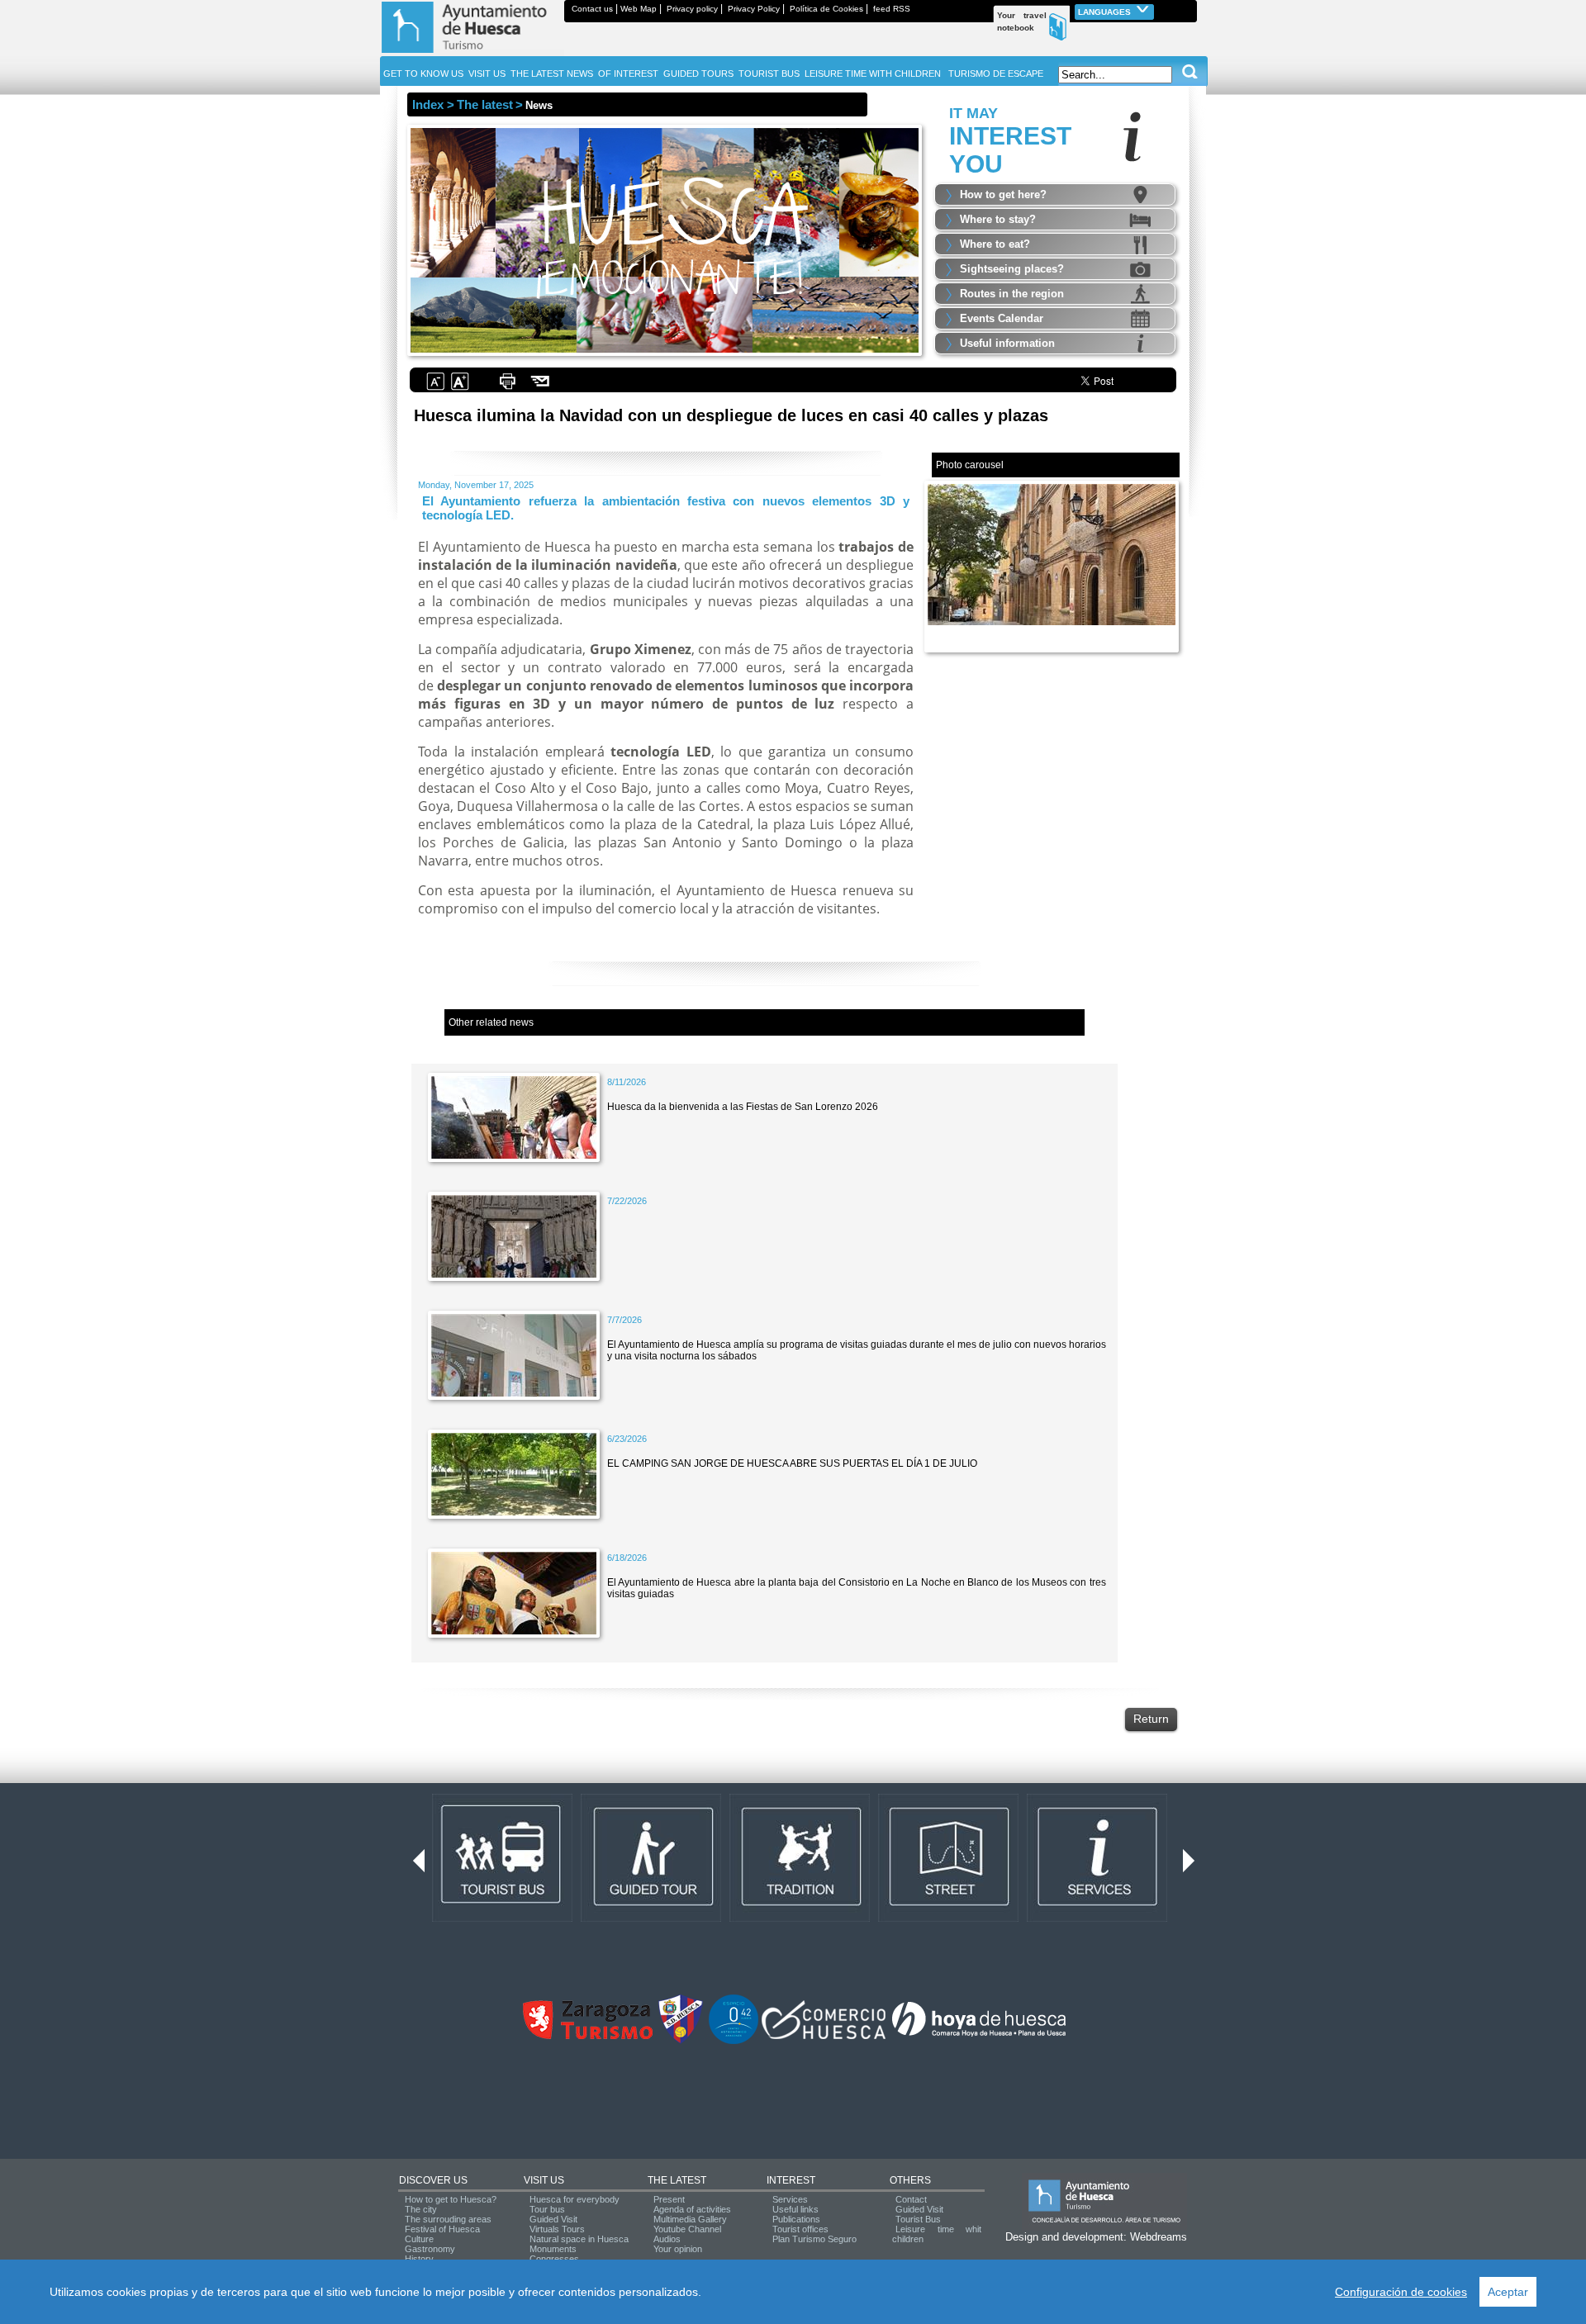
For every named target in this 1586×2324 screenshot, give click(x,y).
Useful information (1007, 343)
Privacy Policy (754, 9)
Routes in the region (1012, 294)
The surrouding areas (448, 2219)
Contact (911, 2199)
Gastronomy (430, 2249)
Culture (419, 2239)
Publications (796, 2219)
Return (1151, 1719)
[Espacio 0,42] (734, 2041)
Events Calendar (1002, 318)
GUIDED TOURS (698, 74)
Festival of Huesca (442, 2229)
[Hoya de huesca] (979, 2036)
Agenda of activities (692, 2209)
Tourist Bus (918, 2219)
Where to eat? (995, 244)
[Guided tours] (651, 1918)
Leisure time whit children (937, 2234)
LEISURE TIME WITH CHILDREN (873, 74)
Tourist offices (800, 2229)
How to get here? (1003, 194)
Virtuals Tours (557, 2229)
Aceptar (1508, 2292)
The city (421, 2209)
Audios (667, 2239)
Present (669, 2199)
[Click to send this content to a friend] (541, 388)
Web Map (639, 9)
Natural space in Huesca (579, 2239)
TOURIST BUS (769, 74)
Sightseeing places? (1012, 269)
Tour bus (547, 2209)
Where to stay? (998, 219)
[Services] (1097, 1918)
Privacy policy (692, 9)
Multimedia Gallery (690, 2219)
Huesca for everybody (575, 2199)
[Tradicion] (800, 1918)
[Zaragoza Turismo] (587, 2036)
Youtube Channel (687, 2229)
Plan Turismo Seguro (814, 2239)
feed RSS (892, 9)
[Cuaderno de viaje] (1189, 9)
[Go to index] (472, 53)
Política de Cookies (826, 9)
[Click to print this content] (507, 388)
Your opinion (678, 2249)
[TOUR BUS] (502, 1918)
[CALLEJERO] (948, 1918)
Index (428, 104)
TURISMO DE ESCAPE (996, 74)
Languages (1106, 12)
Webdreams (1159, 2237)
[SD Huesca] (681, 2041)
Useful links (795, 2209)
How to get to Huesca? (451, 2199)
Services (790, 2199)
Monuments (553, 2249)
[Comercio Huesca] (824, 2036)
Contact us (592, 9)
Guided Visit (553, 2219)
